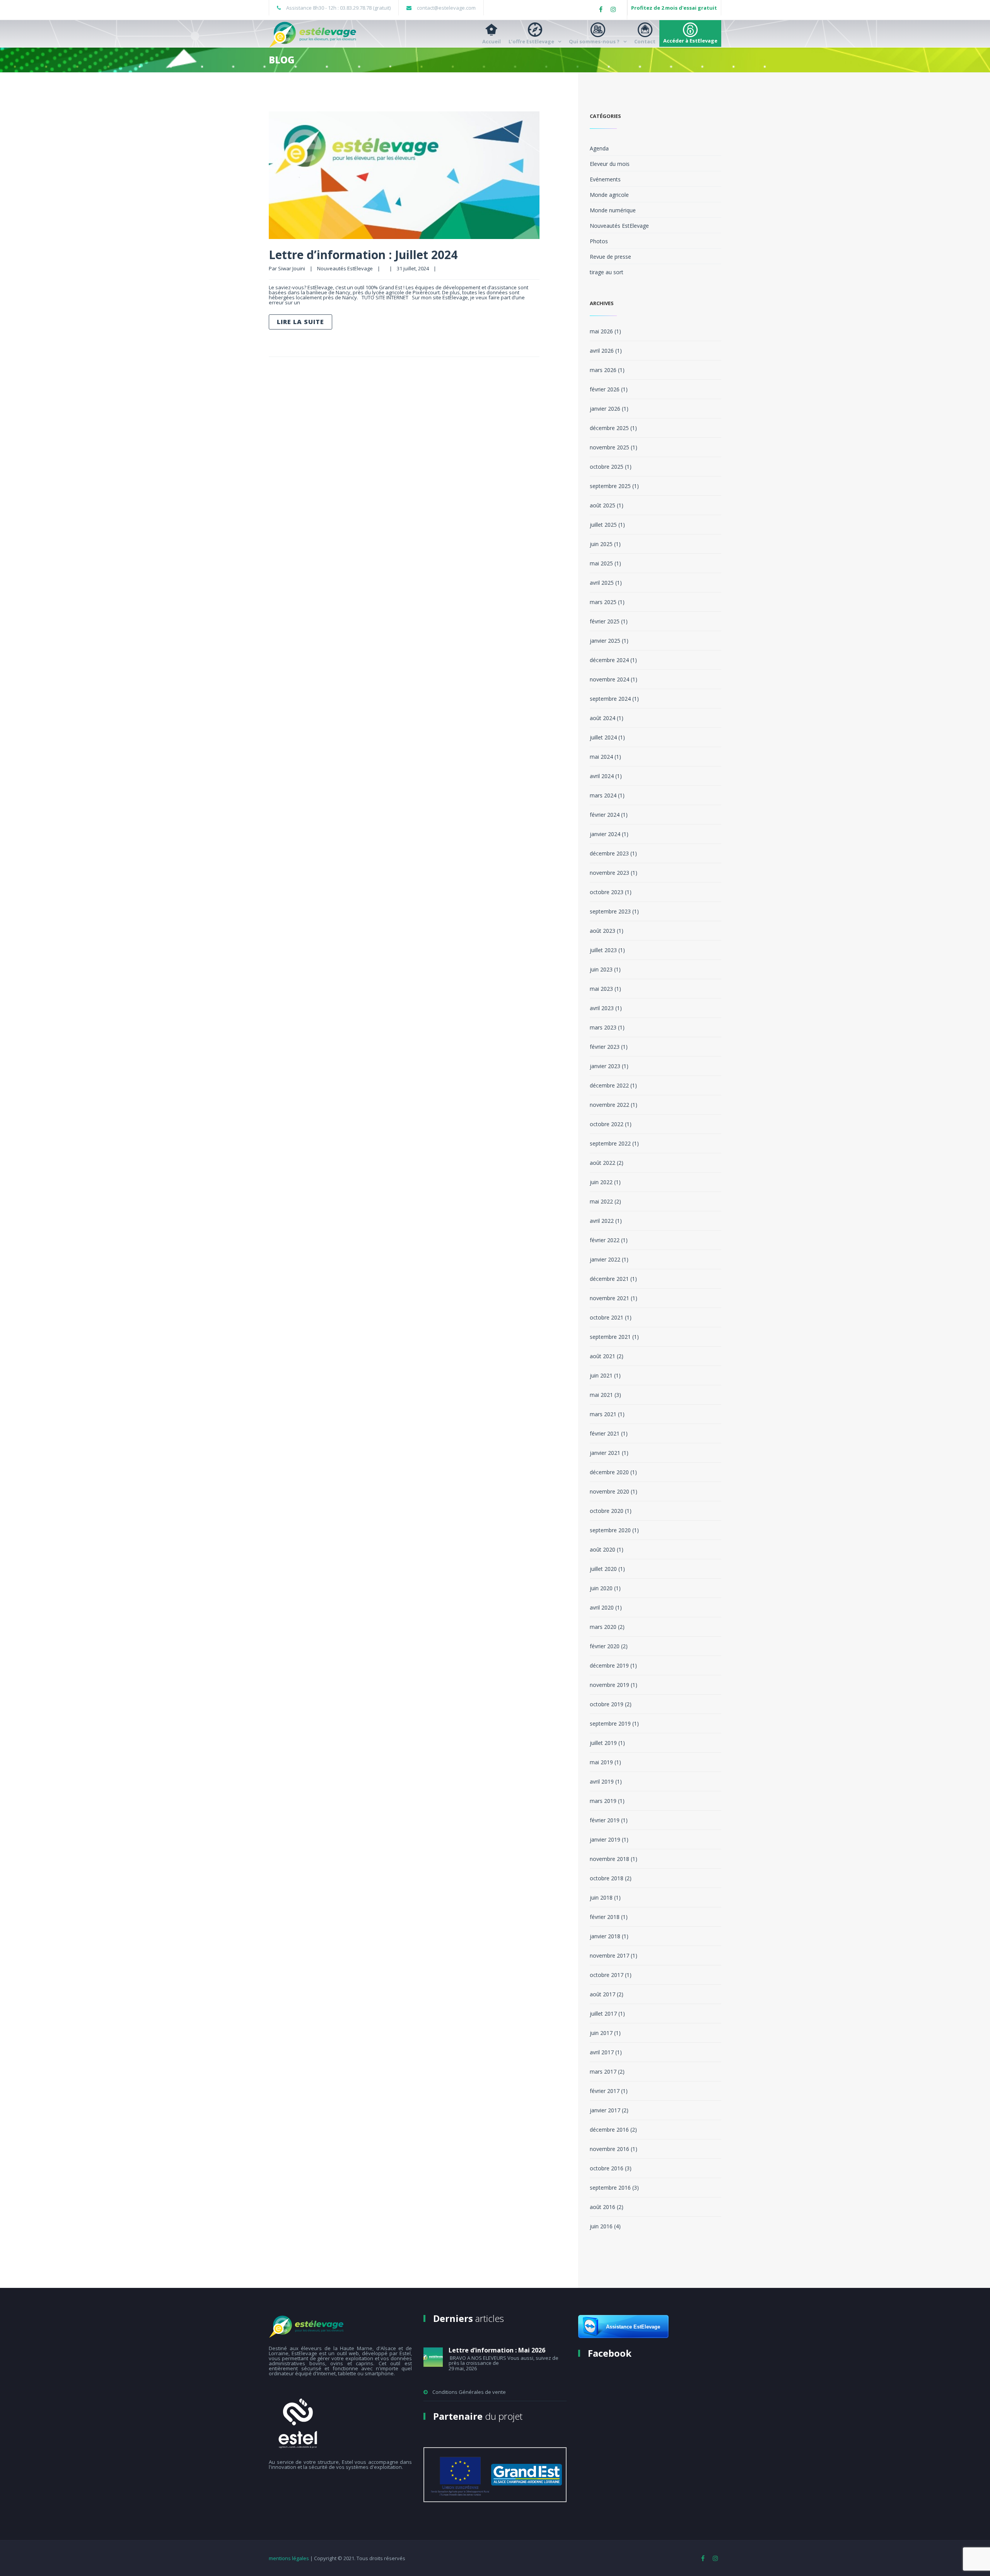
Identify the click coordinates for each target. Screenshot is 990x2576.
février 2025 (605, 621)
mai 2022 (601, 1201)
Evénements (605, 179)
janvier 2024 (605, 834)
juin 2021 (601, 1375)
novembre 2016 (609, 2149)
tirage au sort (607, 272)
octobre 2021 (607, 1317)
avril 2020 (602, 1607)
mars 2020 (603, 1627)
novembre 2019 (609, 1685)
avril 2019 (602, 1781)
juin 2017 (601, 2033)
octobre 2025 (607, 467)
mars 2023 (603, 1027)
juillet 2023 (603, 950)
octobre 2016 (607, 2168)
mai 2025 (601, 563)
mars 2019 (603, 1801)
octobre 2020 (607, 1511)
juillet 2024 (603, 737)
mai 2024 (601, 757)
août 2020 (603, 1549)
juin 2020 (601, 1588)
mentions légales (289, 2558)
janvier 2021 (605, 1453)
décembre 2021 (609, 1279)
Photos (599, 241)
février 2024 (605, 815)
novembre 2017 (609, 1955)
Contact (645, 41)
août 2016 (603, 2207)
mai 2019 (601, 1762)
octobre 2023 (607, 892)
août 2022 (603, 1163)
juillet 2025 (603, 525)
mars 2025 (603, 602)
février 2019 (605, 1820)
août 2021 (603, 1356)
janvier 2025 (605, 641)
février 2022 (605, 1240)
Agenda (599, 148)
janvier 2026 (605, 409)
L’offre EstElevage (531, 41)
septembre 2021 (610, 1337)
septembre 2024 (610, 699)
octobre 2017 (607, 1975)
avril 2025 (602, 583)
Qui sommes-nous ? (594, 41)
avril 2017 (602, 2052)
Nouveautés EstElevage (345, 268)
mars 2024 (603, 795)
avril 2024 (602, 776)
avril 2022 (602, 1221)
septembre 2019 (610, 1723)
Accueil (492, 41)
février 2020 (605, 1646)
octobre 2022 (607, 1124)
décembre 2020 (609, 1472)
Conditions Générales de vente (469, 2392)
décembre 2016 (609, 2130)
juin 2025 (601, 544)
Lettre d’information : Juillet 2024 (363, 255)
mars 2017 (603, 2072)
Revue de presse (610, 257)
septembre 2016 (610, 2188)
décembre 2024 (609, 660)
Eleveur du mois (610, 164)
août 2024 (603, 718)
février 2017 (605, 2091)
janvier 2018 (605, 1936)
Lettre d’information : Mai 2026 (497, 2350)
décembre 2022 (609, 1085)
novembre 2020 (609, 1491)
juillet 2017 (603, 2014)
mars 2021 (603, 1414)
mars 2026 (603, 370)
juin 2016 (601, 2226)
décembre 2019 (609, 1665)
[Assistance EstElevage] (623, 2336)
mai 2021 (601, 1395)
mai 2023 (601, 989)
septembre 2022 (610, 1143)
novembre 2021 (609, 1298)
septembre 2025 (610, 486)
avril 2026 (602, 351)
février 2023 (605, 1047)
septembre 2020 (610, 1530)
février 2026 (605, 389)
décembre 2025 (609, 428)
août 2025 (603, 505)
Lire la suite (300, 322)
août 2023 (603, 931)
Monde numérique (613, 210)
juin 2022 (601, 1182)
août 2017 (603, 1994)
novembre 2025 (609, 447)
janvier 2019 (605, 1839)
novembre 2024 (609, 679)
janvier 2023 (605, 1066)
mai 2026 (601, 331)
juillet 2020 (603, 1569)
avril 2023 (602, 1008)
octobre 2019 (607, 1704)
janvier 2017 (605, 2110)
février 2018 (605, 1917)
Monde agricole (609, 195)
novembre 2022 (609, 1105)
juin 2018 (601, 1897)
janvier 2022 (605, 1259)
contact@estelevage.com (446, 8)
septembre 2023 (610, 911)
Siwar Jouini (292, 268)
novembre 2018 (609, 1859)
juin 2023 (601, 969)
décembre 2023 (609, 853)
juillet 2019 (603, 1743)
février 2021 (605, 1433)
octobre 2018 (607, 1878)
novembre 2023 (609, 873)
